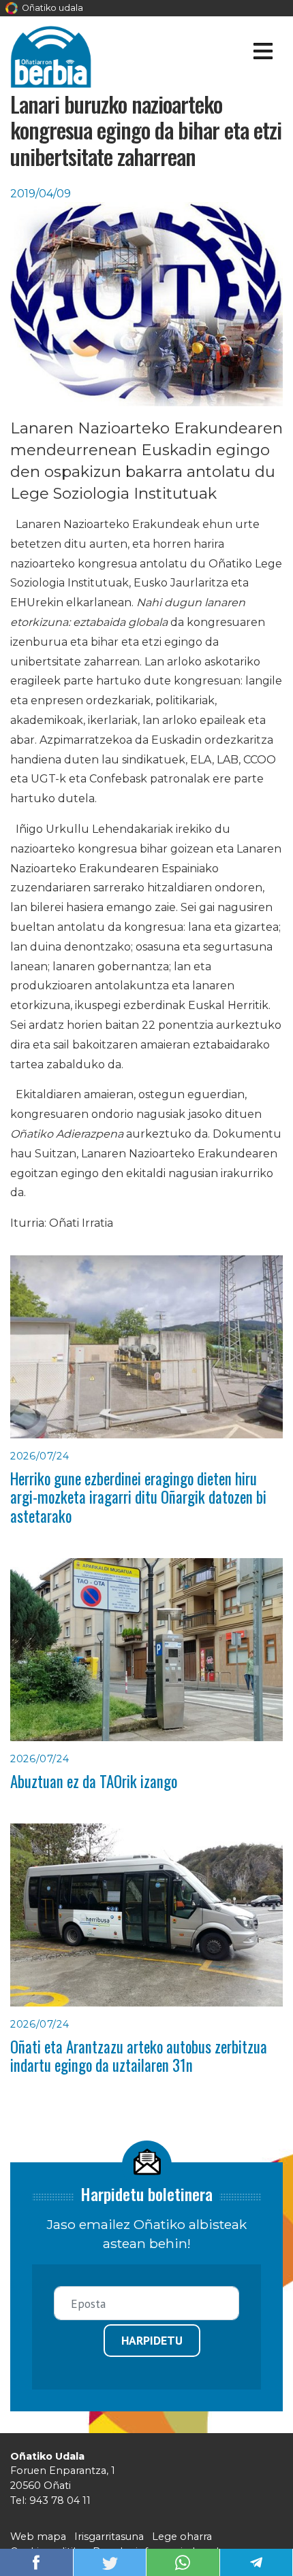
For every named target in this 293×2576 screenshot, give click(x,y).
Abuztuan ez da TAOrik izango (94, 1781)
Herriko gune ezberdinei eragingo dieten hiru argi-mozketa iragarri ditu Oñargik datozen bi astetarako (138, 1497)
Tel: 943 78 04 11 (50, 2500)
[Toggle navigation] (263, 53)
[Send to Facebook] (36, 2561)
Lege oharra (182, 2537)
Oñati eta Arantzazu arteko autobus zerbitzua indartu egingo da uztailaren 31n (139, 2056)
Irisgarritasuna (109, 2537)
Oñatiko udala (51, 8)
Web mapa (38, 2537)
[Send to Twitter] (110, 2561)
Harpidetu (152, 2340)
